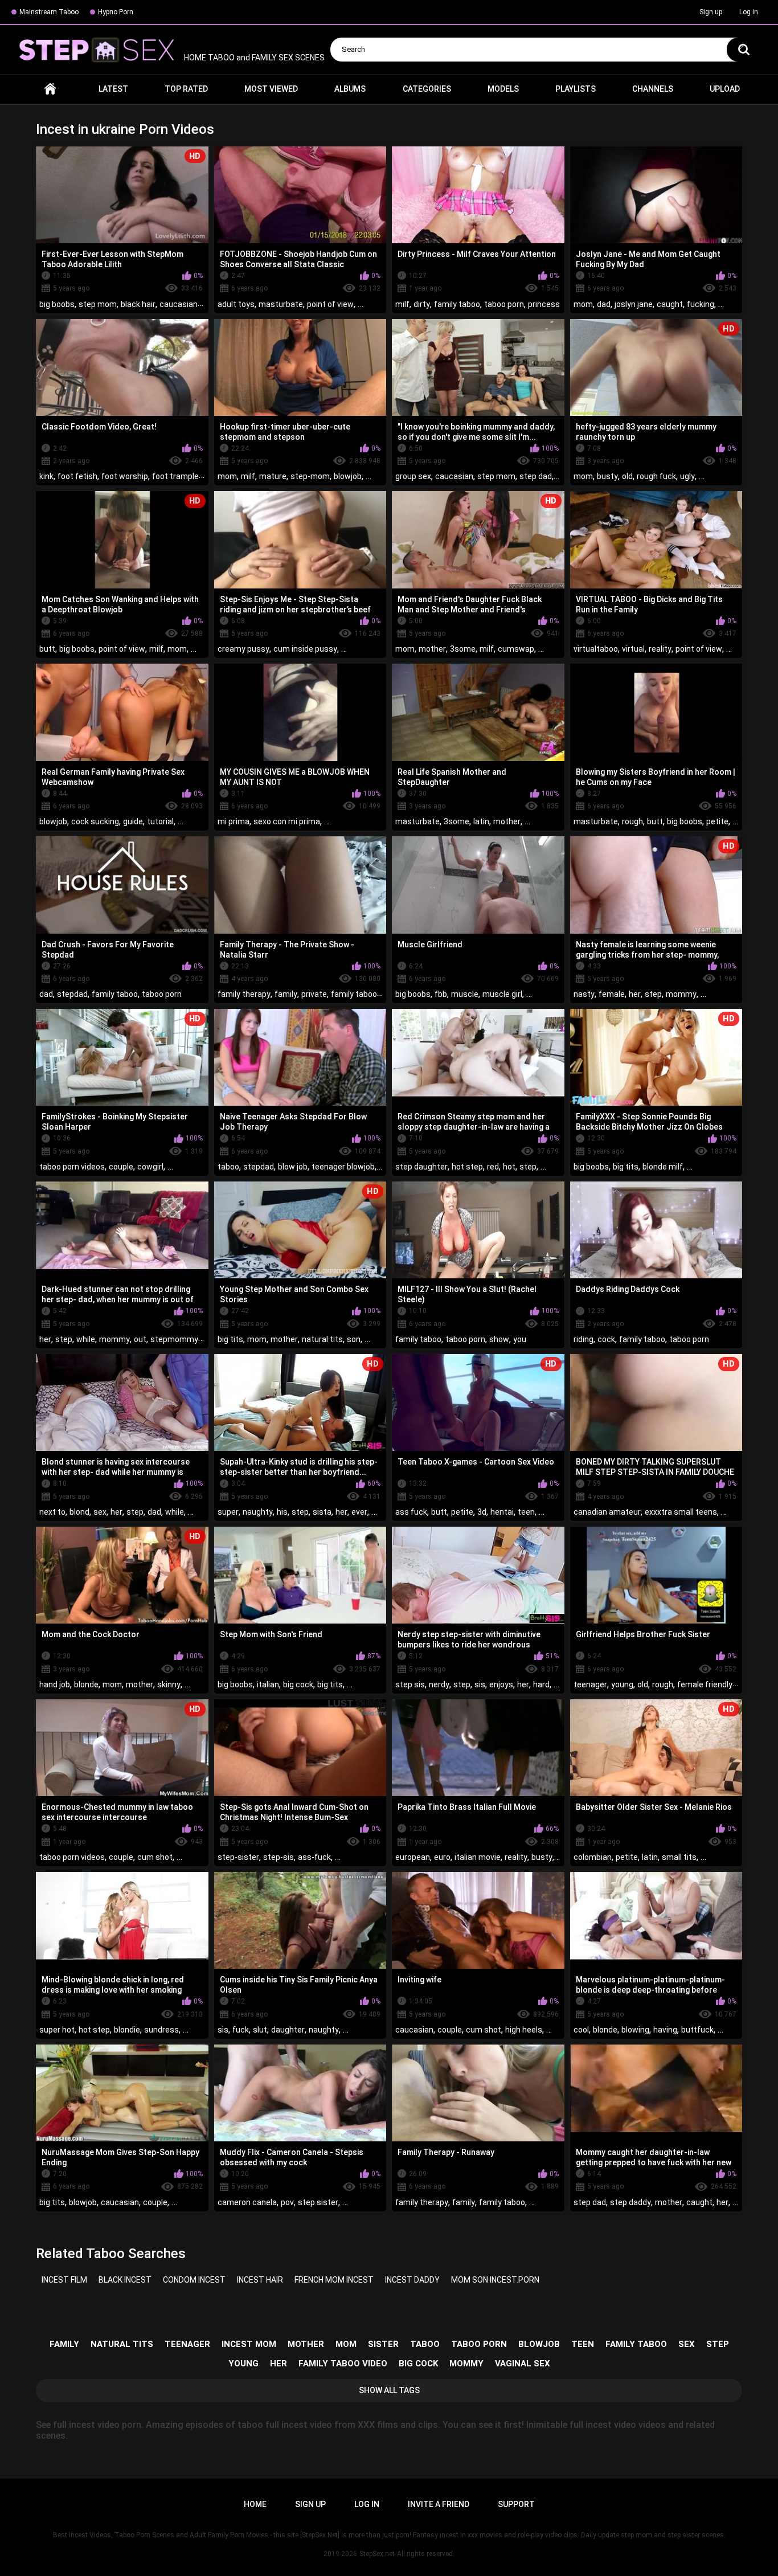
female (612, 994)
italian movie (478, 1857)
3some (463, 649)
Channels (653, 89)
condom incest (194, 2280)
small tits (679, 1857)
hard (541, 1684)
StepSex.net (377, 2554)
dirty (422, 304)
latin (481, 821)
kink (46, 476)
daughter (288, 2030)
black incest (125, 2280)
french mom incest (334, 2280)
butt (47, 649)
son (354, 1339)
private (314, 994)
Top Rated (186, 89)
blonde (86, 1684)
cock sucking (95, 821)
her (635, 994)
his (282, 1512)
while (86, 1339)
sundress (161, 2030)
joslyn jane (634, 304)
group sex (413, 476)
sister (383, 2344)
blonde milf (663, 1167)
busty (607, 476)
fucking (701, 304)
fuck (241, 2030)
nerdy (439, 1684)
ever (359, 1512)
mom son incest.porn (495, 2280)
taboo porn (504, 304)
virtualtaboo (596, 649)
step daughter (421, 1167)
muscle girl (502, 994)
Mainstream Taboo (49, 12)
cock (606, 1339)
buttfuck (697, 2030)
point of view (330, 304)
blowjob (348, 476)
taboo (228, 1167)
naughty (258, 1512)
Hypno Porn (116, 12)
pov (287, 2202)
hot (509, 1167)
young (622, 1684)
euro (442, 1857)
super (228, 1512)
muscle (465, 994)
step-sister (238, 1857)
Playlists (576, 89)
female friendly (705, 1684)
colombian (593, 1857)
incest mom (249, 2344)
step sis (410, 1684)
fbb (441, 994)
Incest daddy (412, 2280)
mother (432, 649)
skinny (169, 1684)
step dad (536, 476)
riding (583, 1339)
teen (526, 1512)
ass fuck (411, 1512)
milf (402, 304)
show (499, 1339)
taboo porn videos (72, 1167)
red (493, 1167)
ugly (687, 476)
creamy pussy (243, 649)
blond (79, 1512)
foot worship (125, 476)
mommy (681, 994)
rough (632, 821)
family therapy (244, 994)
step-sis (279, 1857)
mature (273, 476)
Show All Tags (389, 2390)
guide (133, 821)
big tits (626, 1167)
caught (670, 304)
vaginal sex (523, 2364)
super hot (57, 2030)
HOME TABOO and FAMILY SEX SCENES (253, 58)
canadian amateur (607, 1512)
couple (121, 1167)
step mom (98, 304)
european (413, 1857)
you (520, 1339)
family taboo (457, 304)
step (653, 994)
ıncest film (64, 2280)
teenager (590, 1684)
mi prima (234, 821)
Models (503, 89)
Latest (113, 89)
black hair (138, 304)
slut (260, 2030)
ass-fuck (314, 1857)
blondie (127, 2030)
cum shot (155, 1857)
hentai (502, 1512)
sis (480, 1684)
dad (604, 304)
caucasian (179, 304)
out (140, 1339)
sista (322, 1512)
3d (482, 1512)
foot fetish (77, 476)
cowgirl (150, 1167)
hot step (467, 1167)
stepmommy (174, 1339)
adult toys (236, 304)
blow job (293, 1167)
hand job (55, 1684)
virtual (633, 649)
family (286, 994)
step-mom (310, 476)
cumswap (516, 649)
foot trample (175, 476)
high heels (524, 2030)
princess (544, 304)
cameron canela (247, 2202)
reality (660, 649)
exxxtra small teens (681, 1512)
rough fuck (656, 476)
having (665, 2030)
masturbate (281, 304)
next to (52, 1512)
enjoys (501, 1684)
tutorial (160, 821)
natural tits (322, 1339)
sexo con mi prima (287, 821)
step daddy (630, 2202)
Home (50, 89)
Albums (350, 89)
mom (583, 304)
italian (268, 1684)
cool (581, 2030)
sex (100, 1512)
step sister (318, 2202)
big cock (298, 1684)
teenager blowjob (343, 1167)
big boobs (57, 304)
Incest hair (260, 2280)
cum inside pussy (305, 649)
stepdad (72, 994)
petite (717, 821)
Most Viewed (271, 89)
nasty (584, 994)
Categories (427, 89)
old (627, 476)
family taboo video (343, 2364)
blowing (635, 2030)
